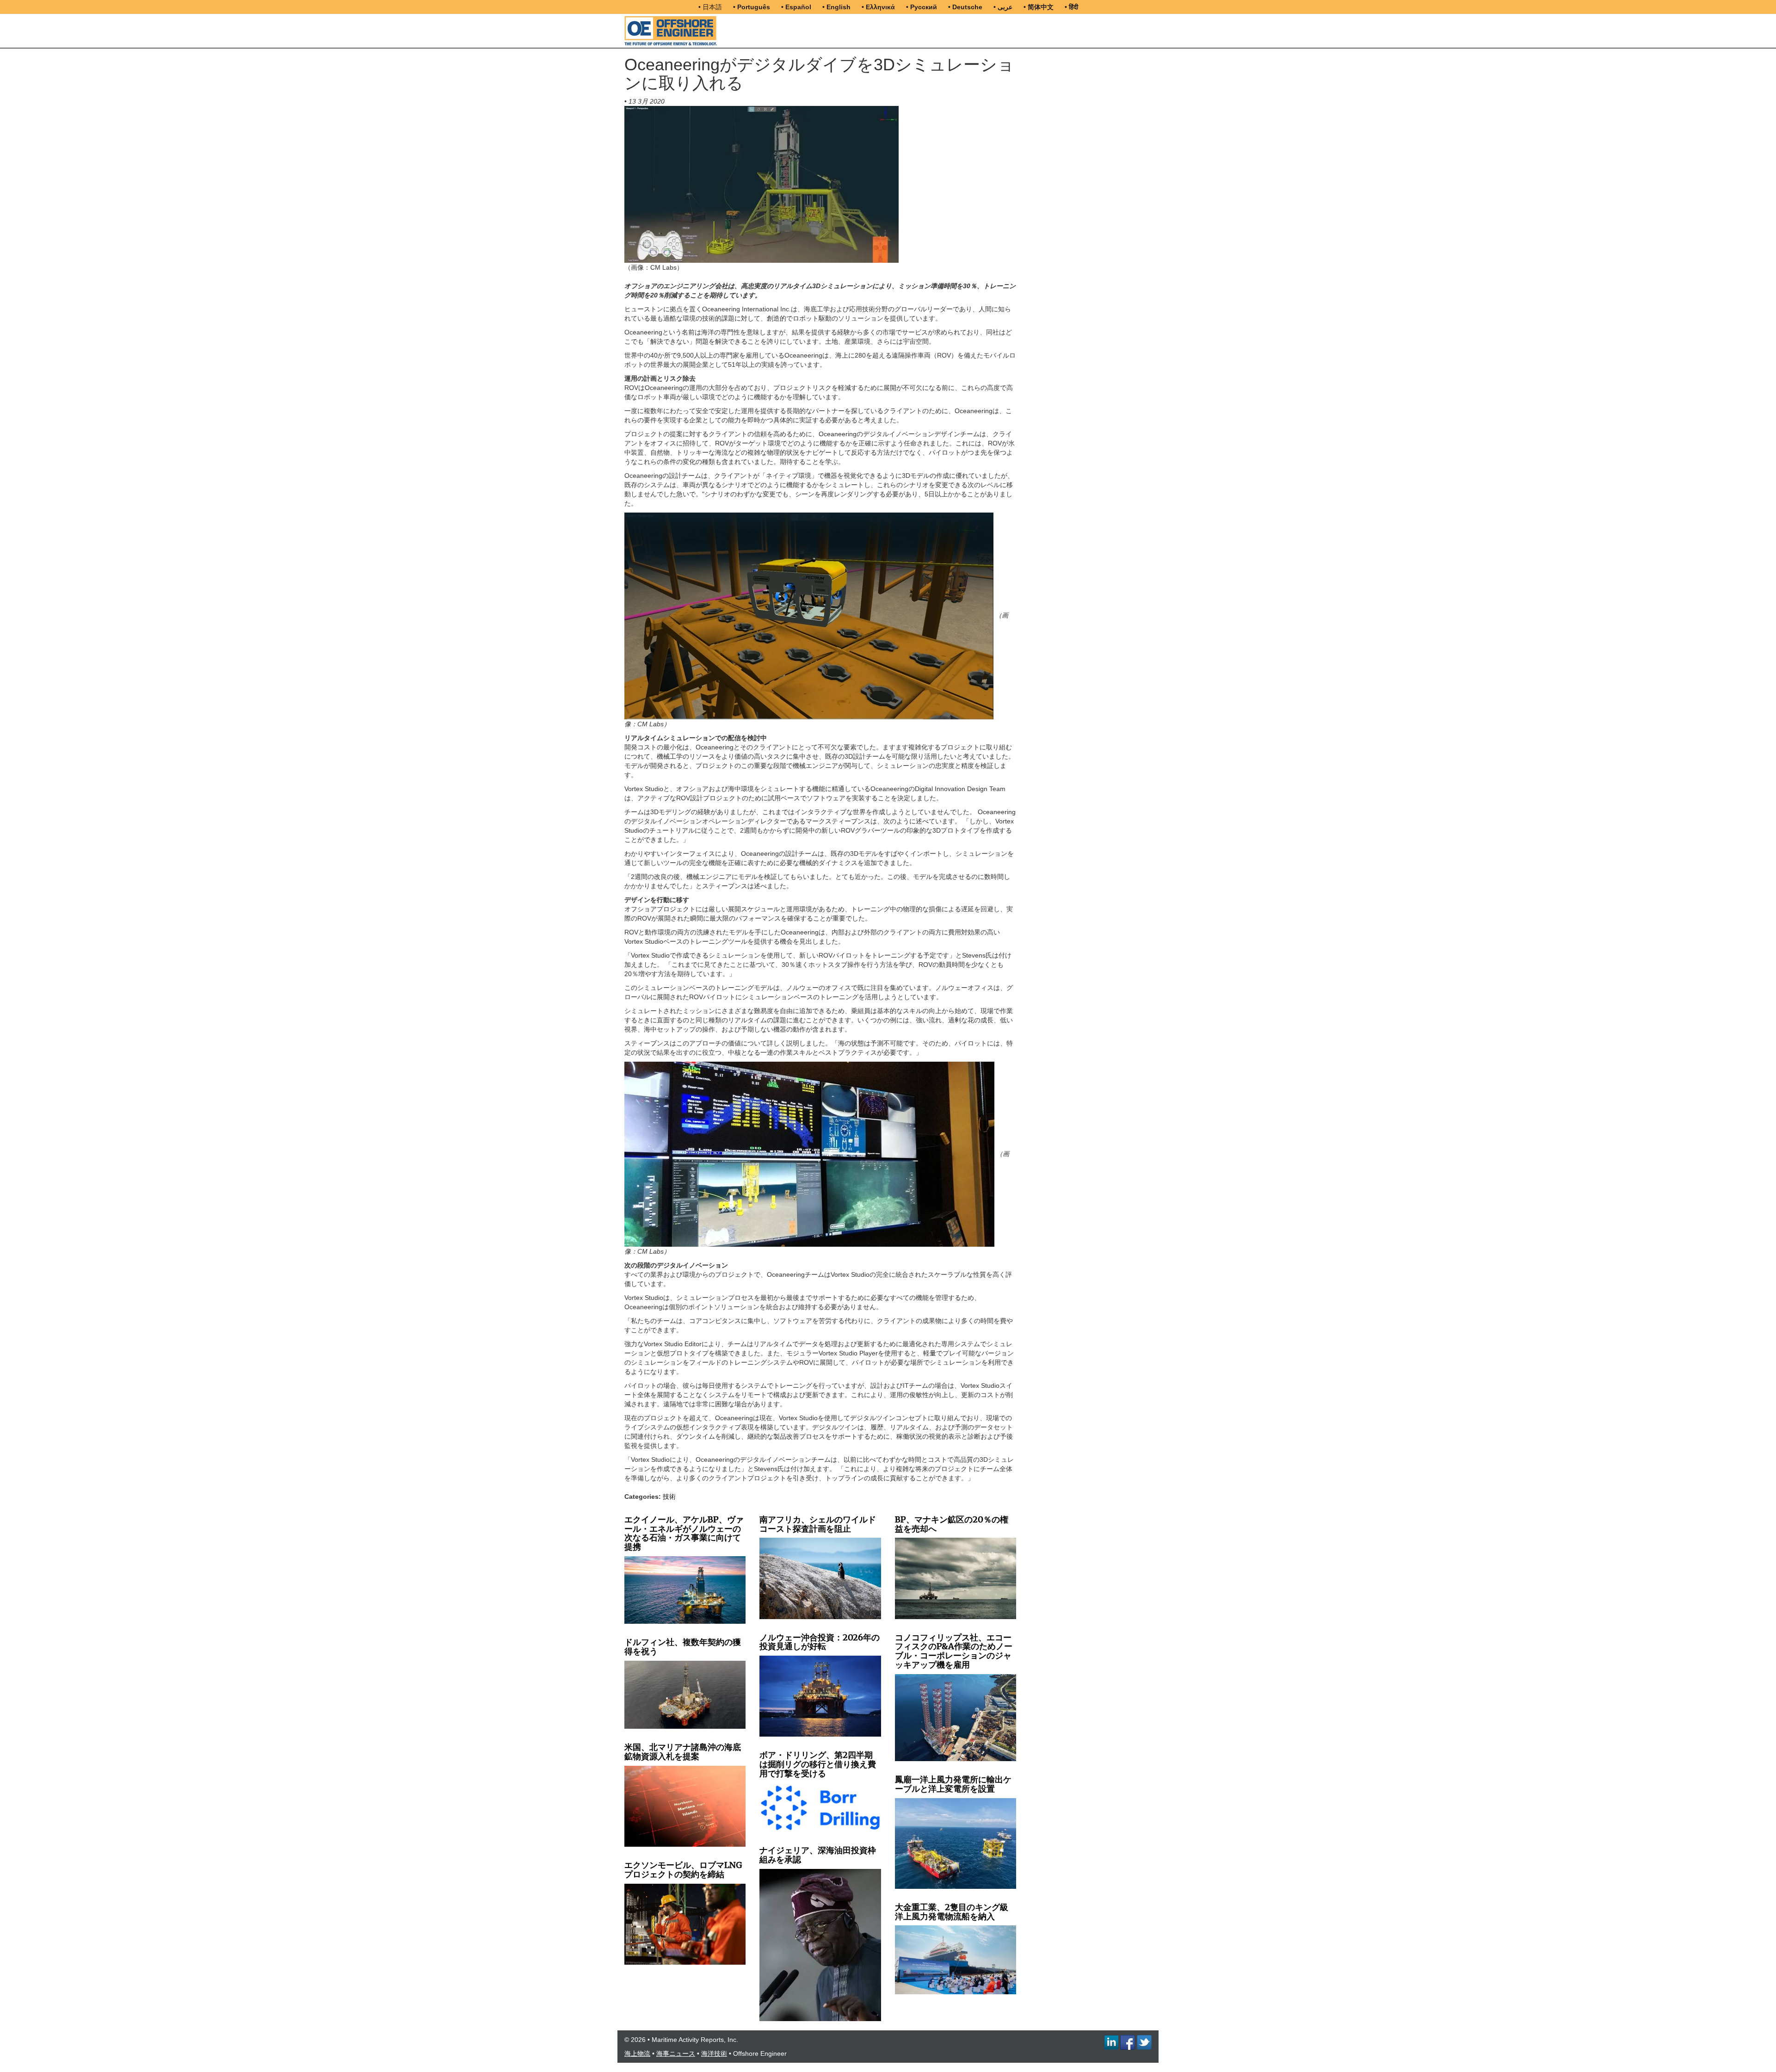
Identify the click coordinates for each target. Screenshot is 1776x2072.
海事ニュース (676, 2053)
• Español (796, 7)
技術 (669, 1497)
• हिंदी (1071, 7)
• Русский (922, 7)
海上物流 (637, 2053)
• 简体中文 (1039, 7)
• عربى (1003, 7)
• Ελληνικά (878, 7)
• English (836, 7)
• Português (752, 7)
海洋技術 (714, 2053)
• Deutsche (965, 7)
